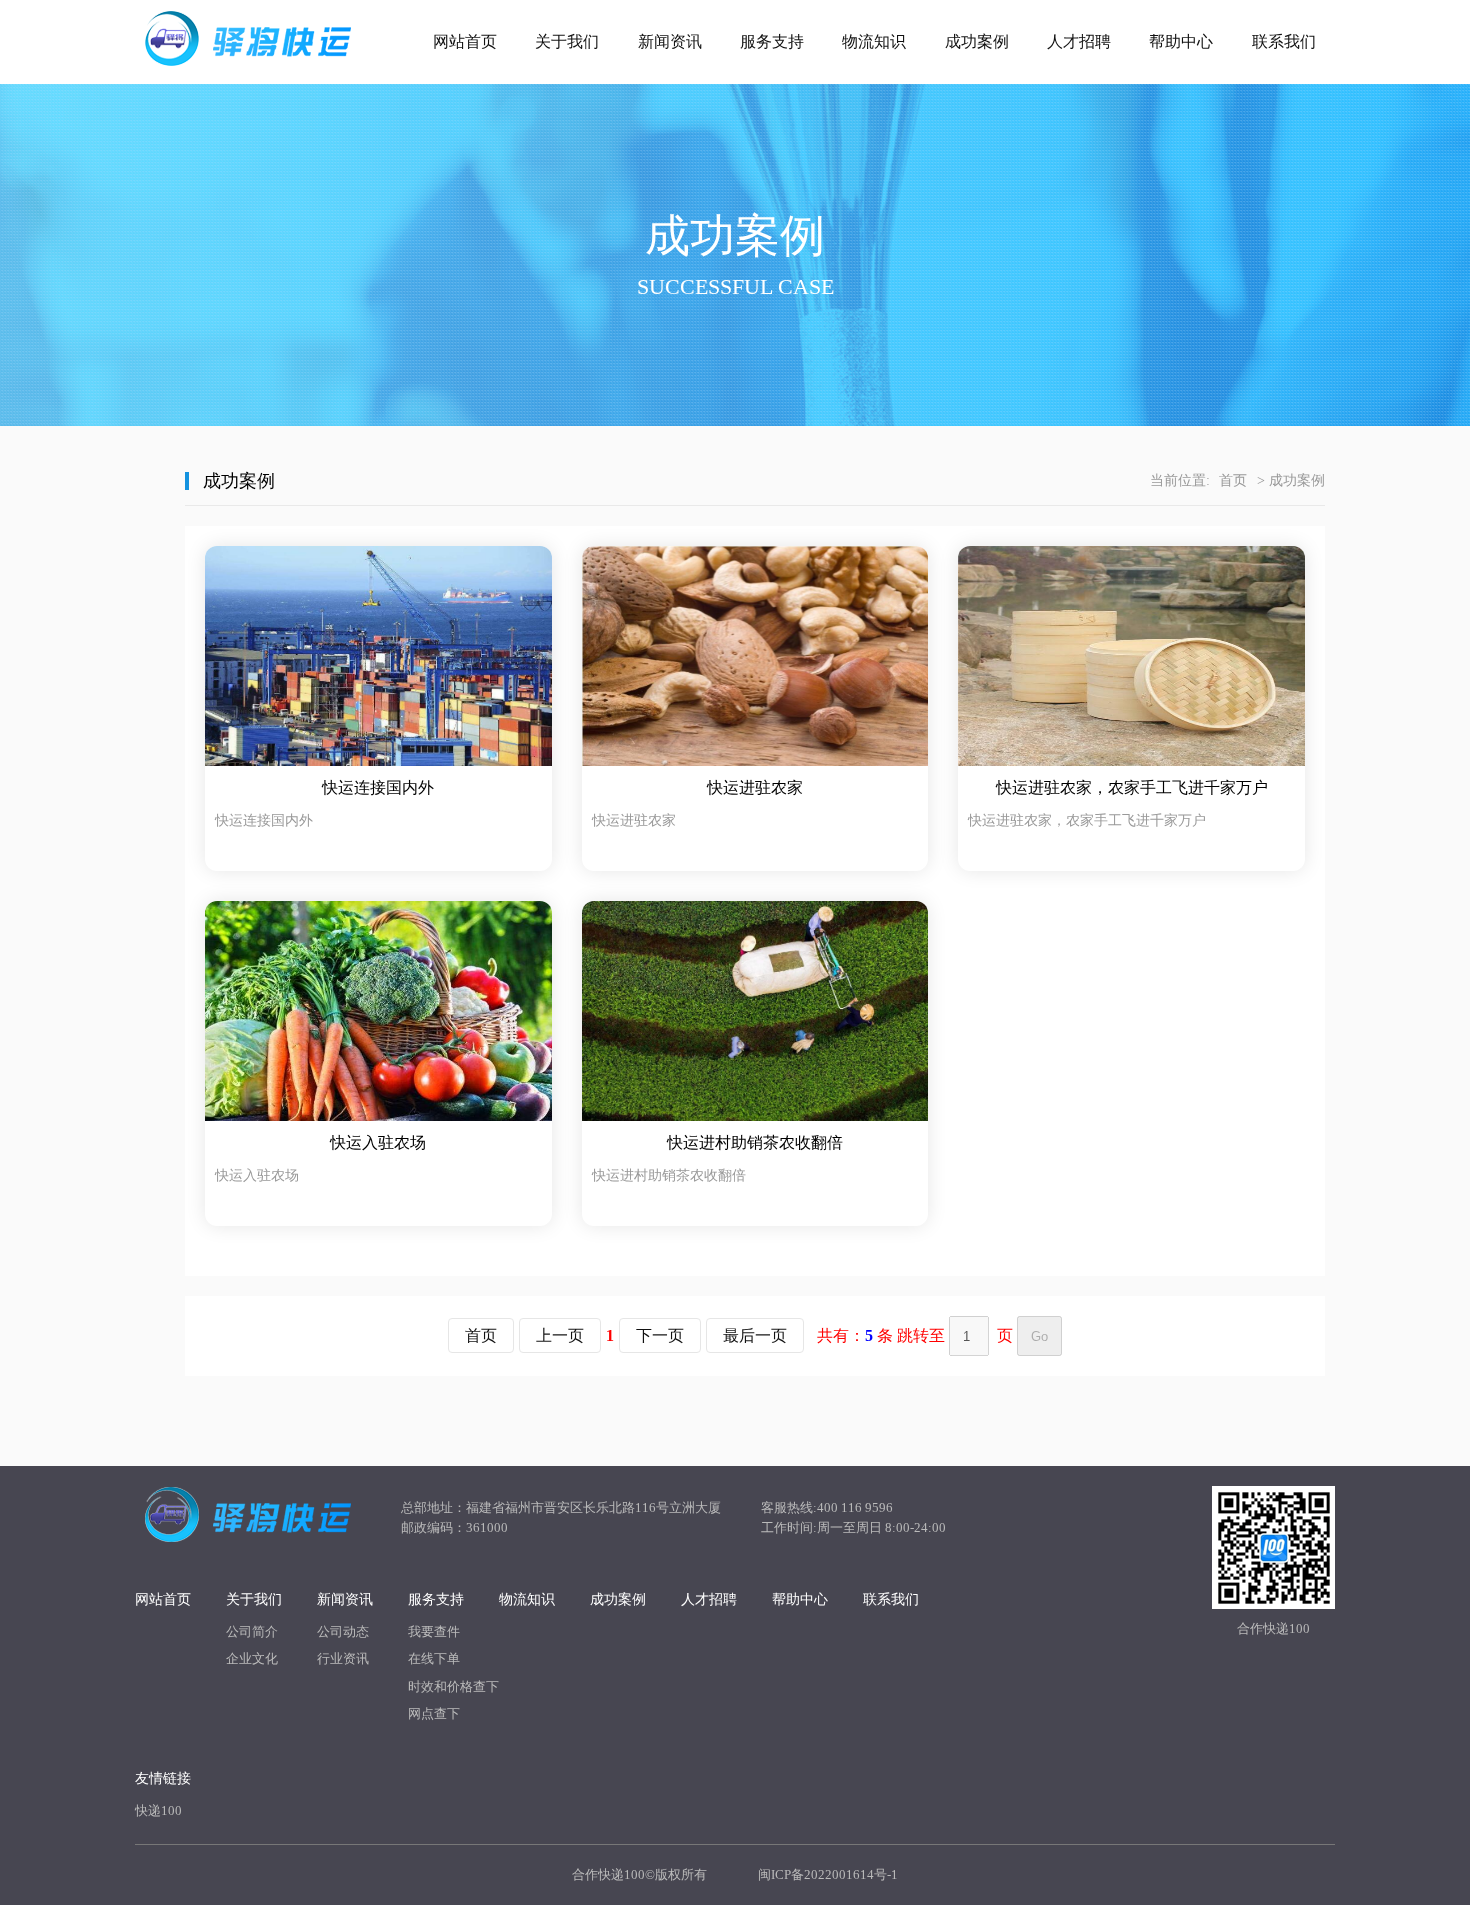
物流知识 (874, 41)
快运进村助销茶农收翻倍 (755, 1142)
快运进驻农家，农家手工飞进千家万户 (1132, 787)
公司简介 (252, 1631)
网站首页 (465, 41)
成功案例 (977, 41)
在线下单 (434, 1658)
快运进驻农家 (755, 787)
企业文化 (252, 1658)
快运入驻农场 (378, 1142)
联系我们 (1284, 41)
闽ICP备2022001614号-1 (828, 1874)
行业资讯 (343, 1658)
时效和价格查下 (453, 1686)
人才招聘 (1079, 41)
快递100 (158, 1810)
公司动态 (343, 1631)
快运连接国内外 (378, 787)
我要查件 (434, 1631)
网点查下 (434, 1713)
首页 (1233, 480)
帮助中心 (1181, 41)
